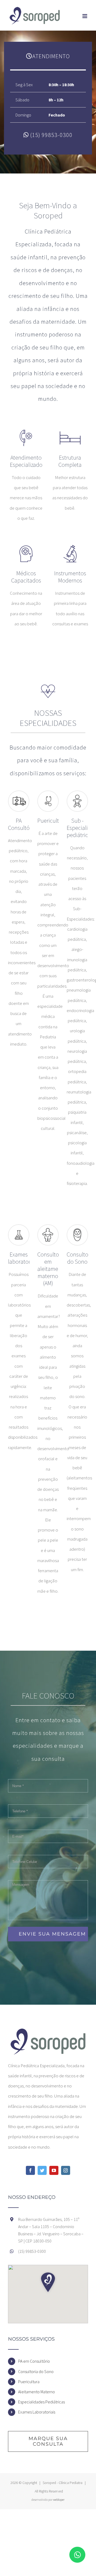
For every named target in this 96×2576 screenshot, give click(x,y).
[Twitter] (42, 2170)
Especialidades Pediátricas (41, 2402)
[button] (48, 2282)
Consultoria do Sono (36, 2371)
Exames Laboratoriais (37, 2412)
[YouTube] (54, 2170)
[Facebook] (30, 2170)
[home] (48, 2031)
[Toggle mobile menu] (85, 16)
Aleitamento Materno (37, 2392)
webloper (59, 2500)
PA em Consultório (34, 2361)
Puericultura (29, 2382)
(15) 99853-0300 (51, 135)
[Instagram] (66, 2170)
